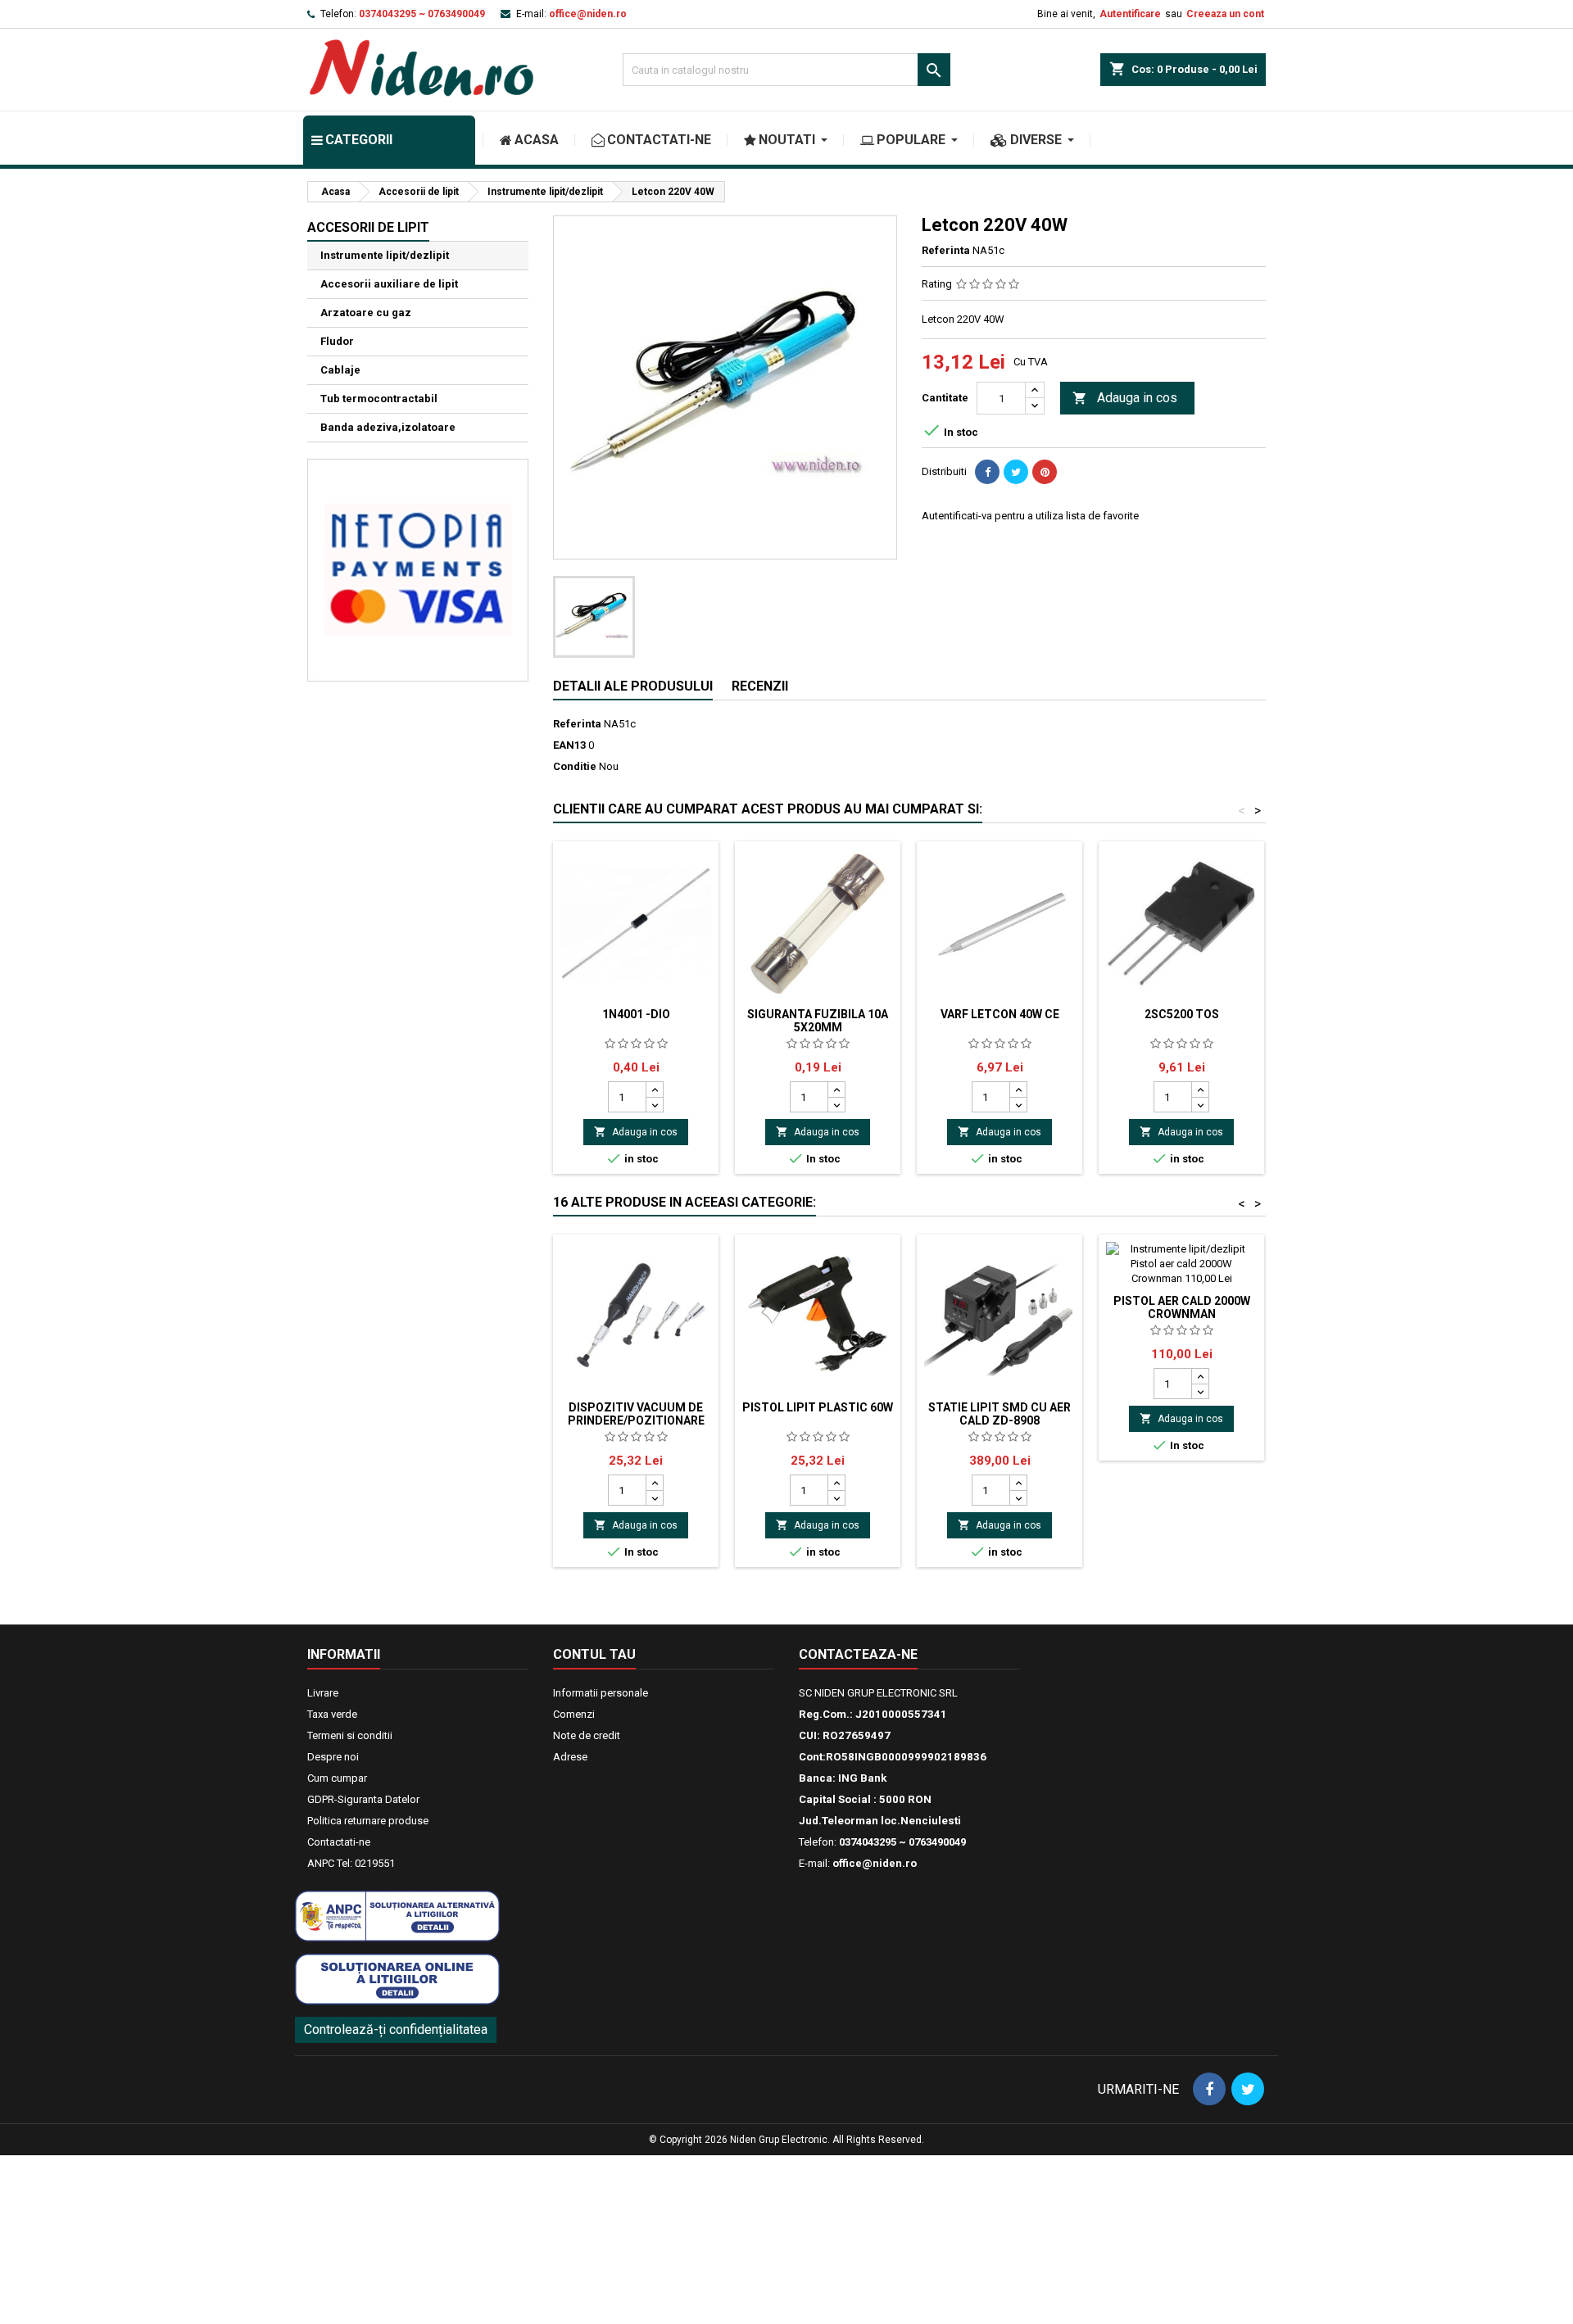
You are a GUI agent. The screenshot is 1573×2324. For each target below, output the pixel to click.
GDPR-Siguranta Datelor (363, 1799)
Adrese (570, 1757)
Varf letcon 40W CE (1000, 1014)
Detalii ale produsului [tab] (633, 686)
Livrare (323, 1693)
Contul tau (594, 1654)
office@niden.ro (588, 14)
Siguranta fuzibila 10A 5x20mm (818, 1021)
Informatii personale (601, 1693)
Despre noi (333, 1757)
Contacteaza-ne (858, 1654)
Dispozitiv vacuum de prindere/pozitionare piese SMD (636, 1420)
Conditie (575, 766)
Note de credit (587, 1735)
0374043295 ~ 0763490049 (422, 14)
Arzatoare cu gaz (366, 313)
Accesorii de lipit (368, 227)
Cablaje (340, 370)
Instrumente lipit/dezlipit (385, 255)
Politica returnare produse (368, 1821)
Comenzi (574, 1714)
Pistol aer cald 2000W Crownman (1182, 1307)
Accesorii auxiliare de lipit (389, 284)
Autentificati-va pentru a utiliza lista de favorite (1030, 516)
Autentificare (1130, 14)
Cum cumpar (337, 1778)
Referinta (946, 250)
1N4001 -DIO (636, 1014)
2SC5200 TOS (1182, 1014)
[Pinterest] (1045, 472)
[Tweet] (1016, 472)
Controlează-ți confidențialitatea (396, 2030)
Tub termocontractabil (379, 399)
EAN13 (569, 745)
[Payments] (418, 569)
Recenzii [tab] (760, 686)
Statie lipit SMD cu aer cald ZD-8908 (1000, 1414)
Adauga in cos (1125, 398)
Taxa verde (332, 1714)
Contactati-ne (339, 1842)
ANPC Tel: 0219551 (351, 1863)
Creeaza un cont (1225, 14)
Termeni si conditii (350, 1735)
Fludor (337, 341)
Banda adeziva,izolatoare (388, 427)
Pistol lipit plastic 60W (818, 1407)
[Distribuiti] (987, 472)
